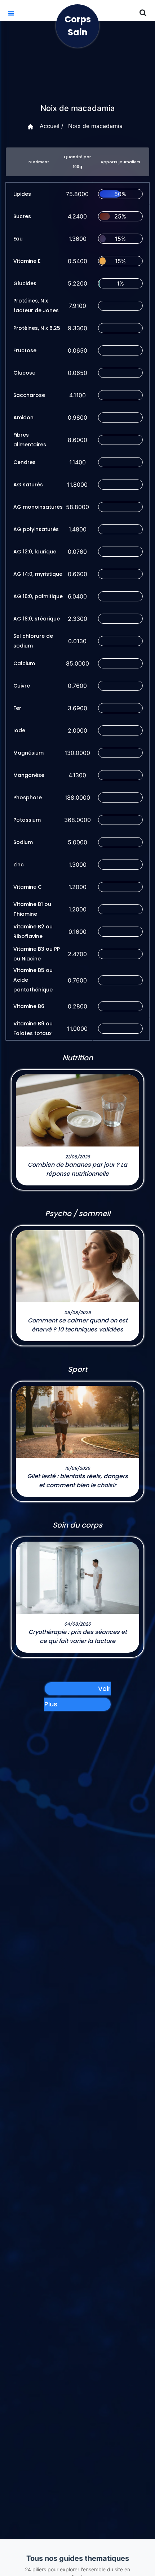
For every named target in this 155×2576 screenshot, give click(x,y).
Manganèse (29, 775)
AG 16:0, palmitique (38, 596)
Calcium (24, 663)
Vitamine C (28, 887)
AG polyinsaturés (36, 529)
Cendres (25, 462)
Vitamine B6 (29, 1006)
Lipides (22, 194)
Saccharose (29, 395)
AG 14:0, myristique (38, 574)
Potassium (27, 820)
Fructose (25, 350)
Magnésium (28, 753)
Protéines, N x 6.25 (37, 328)
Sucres (22, 216)
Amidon (23, 417)
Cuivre (22, 686)
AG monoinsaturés (38, 507)
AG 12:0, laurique (35, 552)
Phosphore (28, 797)
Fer (17, 708)
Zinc (19, 865)
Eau (18, 239)
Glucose (24, 373)
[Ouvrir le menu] (11, 13)
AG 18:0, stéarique (37, 619)
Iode (19, 730)
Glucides (25, 283)
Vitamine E (27, 261)
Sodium (23, 842)
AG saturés (28, 485)
